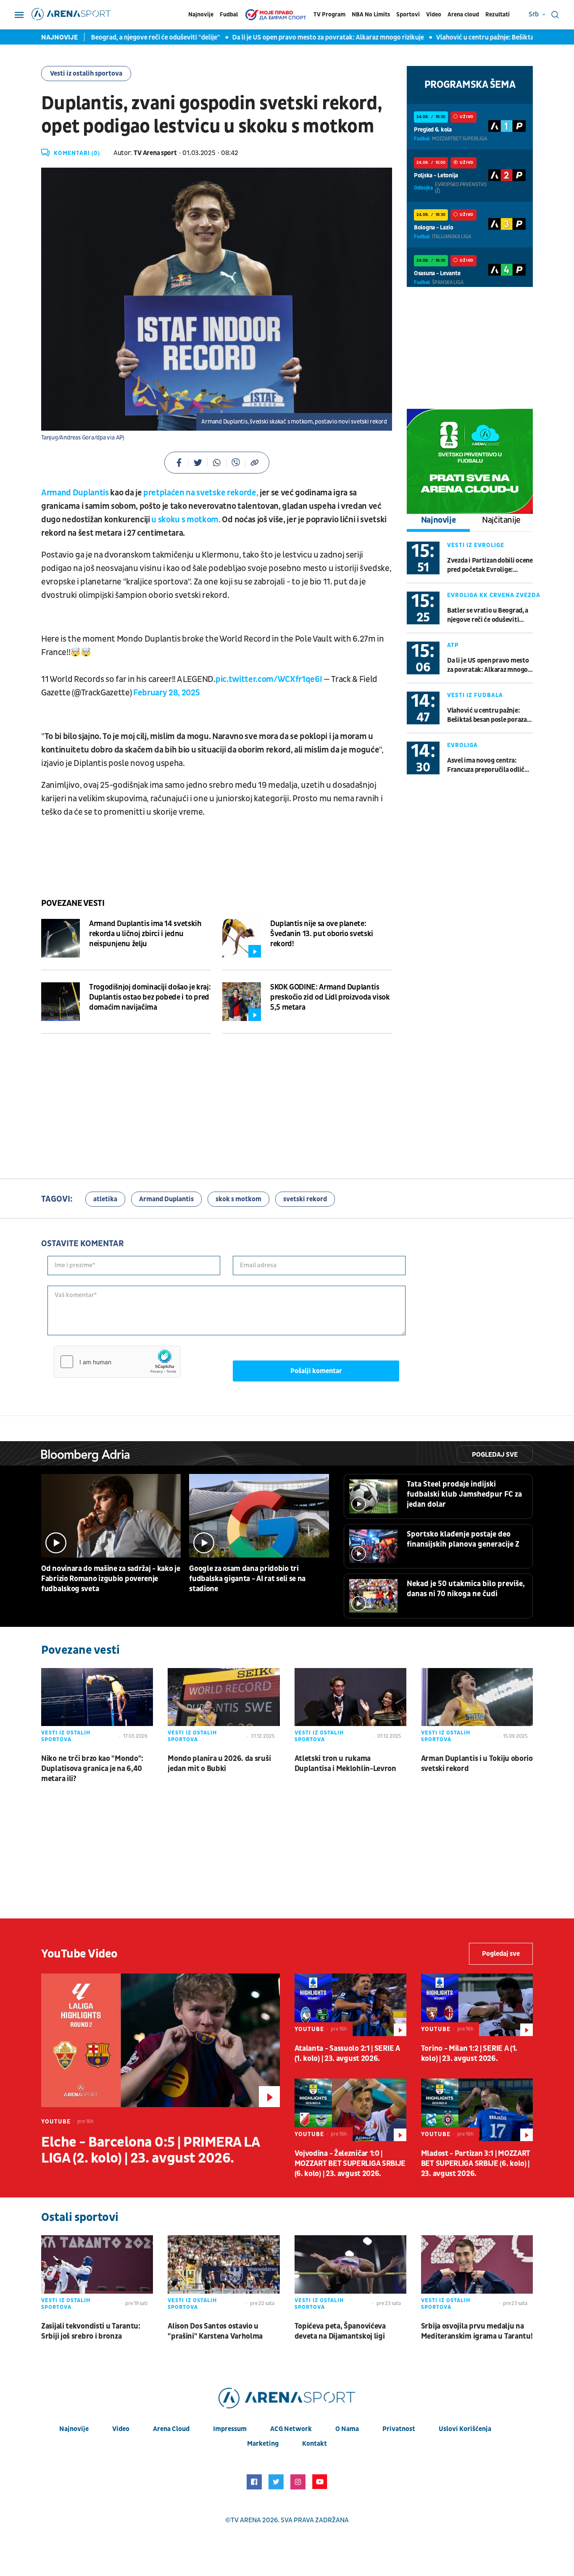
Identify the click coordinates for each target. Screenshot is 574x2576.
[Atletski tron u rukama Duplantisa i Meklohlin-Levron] (350, 1707)
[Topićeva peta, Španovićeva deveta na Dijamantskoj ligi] (350, 2274)
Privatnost (399, 2429)
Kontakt (315, 2444)
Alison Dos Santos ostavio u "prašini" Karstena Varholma (215, 2331)
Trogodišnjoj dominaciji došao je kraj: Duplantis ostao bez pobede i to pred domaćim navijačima (150, 997)
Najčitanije (501, 520)
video (121, 2429)
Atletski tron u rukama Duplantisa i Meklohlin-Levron (345, 1764)
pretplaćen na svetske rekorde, (201, 493)
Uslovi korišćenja (465, 2429)
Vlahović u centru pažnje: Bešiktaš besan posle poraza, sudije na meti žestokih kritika (488, 715)
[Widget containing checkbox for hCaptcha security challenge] (117, 1362)
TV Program (329, 14)
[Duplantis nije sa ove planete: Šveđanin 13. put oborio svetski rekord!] (242, 938)
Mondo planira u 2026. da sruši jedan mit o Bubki (219, 1764)
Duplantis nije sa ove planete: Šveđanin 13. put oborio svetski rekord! (322, 934)
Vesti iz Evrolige (476, 545)
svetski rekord (305, 1199)
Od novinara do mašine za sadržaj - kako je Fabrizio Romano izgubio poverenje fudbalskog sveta (111, 1579)
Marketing (263, 2444)
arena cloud (171, 2429)
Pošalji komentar (316, 1371)
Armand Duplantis (75, 493)
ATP (453, 645)
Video (434, 14)
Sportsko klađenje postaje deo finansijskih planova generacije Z (463, 1539)
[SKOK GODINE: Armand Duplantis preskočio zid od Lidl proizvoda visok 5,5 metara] (242, 1002)
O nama (347, 2429)
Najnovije (201, 14)
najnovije (74, 2429)
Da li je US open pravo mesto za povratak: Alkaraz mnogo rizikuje (301, 37)
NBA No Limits (371, 14)
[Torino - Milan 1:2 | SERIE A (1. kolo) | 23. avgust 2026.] (477, 2005)
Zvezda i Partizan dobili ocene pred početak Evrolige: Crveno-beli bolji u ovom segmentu (490, 565)
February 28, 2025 (166, 693)
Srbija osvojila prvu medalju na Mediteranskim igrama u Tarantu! (477, 2331)
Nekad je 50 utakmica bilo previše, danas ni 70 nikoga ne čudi (466, 1589)
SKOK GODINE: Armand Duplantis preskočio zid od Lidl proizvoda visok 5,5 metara (330, 997)
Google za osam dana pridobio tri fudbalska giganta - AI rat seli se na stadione (247, 1579)
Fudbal (229, 14)
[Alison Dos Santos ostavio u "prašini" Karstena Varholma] (224, 2274)
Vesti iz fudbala (475, 695)
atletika (105, 1199)
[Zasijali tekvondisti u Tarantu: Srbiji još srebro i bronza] (97, 2274)
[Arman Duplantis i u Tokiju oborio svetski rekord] (477, 1707)
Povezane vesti (73, 903)
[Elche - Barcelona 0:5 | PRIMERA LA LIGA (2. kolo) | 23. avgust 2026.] (161, 2040)
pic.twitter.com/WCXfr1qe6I (269, 679)
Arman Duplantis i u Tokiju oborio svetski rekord (477, 1764)
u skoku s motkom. (186, 520)
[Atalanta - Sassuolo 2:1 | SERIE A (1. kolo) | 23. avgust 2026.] (350, 2005)
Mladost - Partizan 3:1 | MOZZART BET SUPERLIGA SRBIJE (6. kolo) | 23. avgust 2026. (476, 2164)
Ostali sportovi (80, 2217)
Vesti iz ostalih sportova (86, 74)
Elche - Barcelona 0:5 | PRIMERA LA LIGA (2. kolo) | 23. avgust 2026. (150, 2150)
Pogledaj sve (495, 1455)
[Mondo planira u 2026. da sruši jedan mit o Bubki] (224, 1707)
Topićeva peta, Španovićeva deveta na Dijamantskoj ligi (340, 2331)
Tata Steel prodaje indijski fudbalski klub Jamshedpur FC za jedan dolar (464, 1494)
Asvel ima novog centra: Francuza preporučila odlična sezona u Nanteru (489, 765)
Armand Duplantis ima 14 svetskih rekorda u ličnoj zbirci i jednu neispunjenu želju (145, 934)
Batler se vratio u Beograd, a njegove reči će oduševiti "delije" (103, 37)
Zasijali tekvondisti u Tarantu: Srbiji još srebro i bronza (91, 2331)
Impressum (230, 2429)
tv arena (246, 2520)
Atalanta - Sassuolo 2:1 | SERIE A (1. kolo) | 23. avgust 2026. (347, 2054)
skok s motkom (238, 1199)
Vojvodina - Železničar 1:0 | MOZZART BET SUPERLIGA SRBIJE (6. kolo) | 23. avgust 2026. (350, 2164)
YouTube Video (79, 1954)
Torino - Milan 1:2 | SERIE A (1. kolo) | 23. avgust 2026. (469, 2054)
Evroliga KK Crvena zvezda (494, 595)
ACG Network (291, 2429)
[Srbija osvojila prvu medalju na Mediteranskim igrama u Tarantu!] (477, 2274)
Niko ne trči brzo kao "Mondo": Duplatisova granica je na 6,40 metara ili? (92, 1769)
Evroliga (462, 745)
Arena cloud (463, 14)
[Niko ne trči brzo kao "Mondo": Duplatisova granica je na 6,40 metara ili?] (97, 1707)
